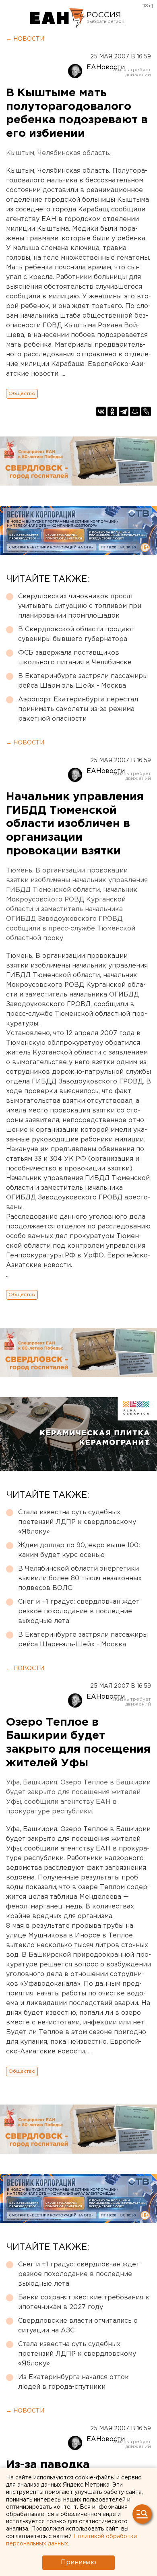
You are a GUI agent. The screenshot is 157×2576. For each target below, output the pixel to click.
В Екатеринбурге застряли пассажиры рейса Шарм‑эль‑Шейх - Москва (83, 681)
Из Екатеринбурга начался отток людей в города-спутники (73, 2382)
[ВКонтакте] (101, 411)
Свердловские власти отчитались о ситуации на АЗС (78, 2326)
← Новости (25, 39)
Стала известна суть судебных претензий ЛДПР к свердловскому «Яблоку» (77, 1522)
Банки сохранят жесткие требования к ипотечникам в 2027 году (84, 2302)
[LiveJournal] (146, 411)
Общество (22, 394)
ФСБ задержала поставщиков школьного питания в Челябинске (75, 658)
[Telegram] (124, 411)
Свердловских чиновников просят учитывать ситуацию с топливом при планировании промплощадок (80, 606)
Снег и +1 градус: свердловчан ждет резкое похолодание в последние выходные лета (79, 1612)
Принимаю (78, 2563)
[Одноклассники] (112, 411)
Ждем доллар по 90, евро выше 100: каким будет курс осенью (79, 1550)
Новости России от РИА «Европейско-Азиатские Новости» (57, 18)
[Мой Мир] (135, 411)
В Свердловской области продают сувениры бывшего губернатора (76, 634)
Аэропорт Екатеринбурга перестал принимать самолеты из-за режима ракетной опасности (78, 709)
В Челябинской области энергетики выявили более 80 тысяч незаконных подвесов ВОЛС (80, 1578)
